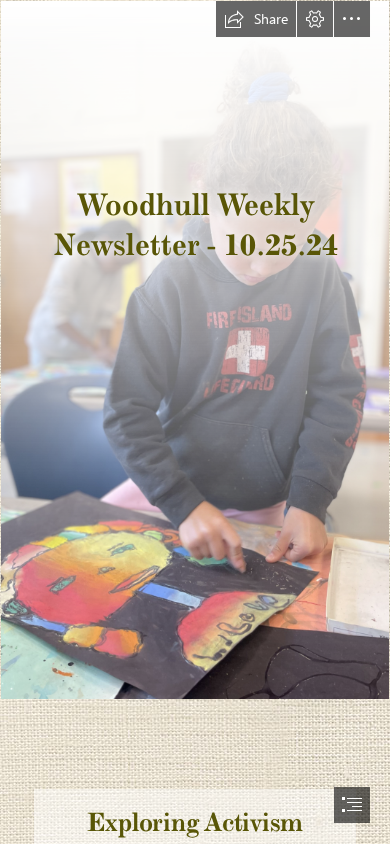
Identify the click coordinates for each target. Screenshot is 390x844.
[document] (195, 422)
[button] (256, 19)
